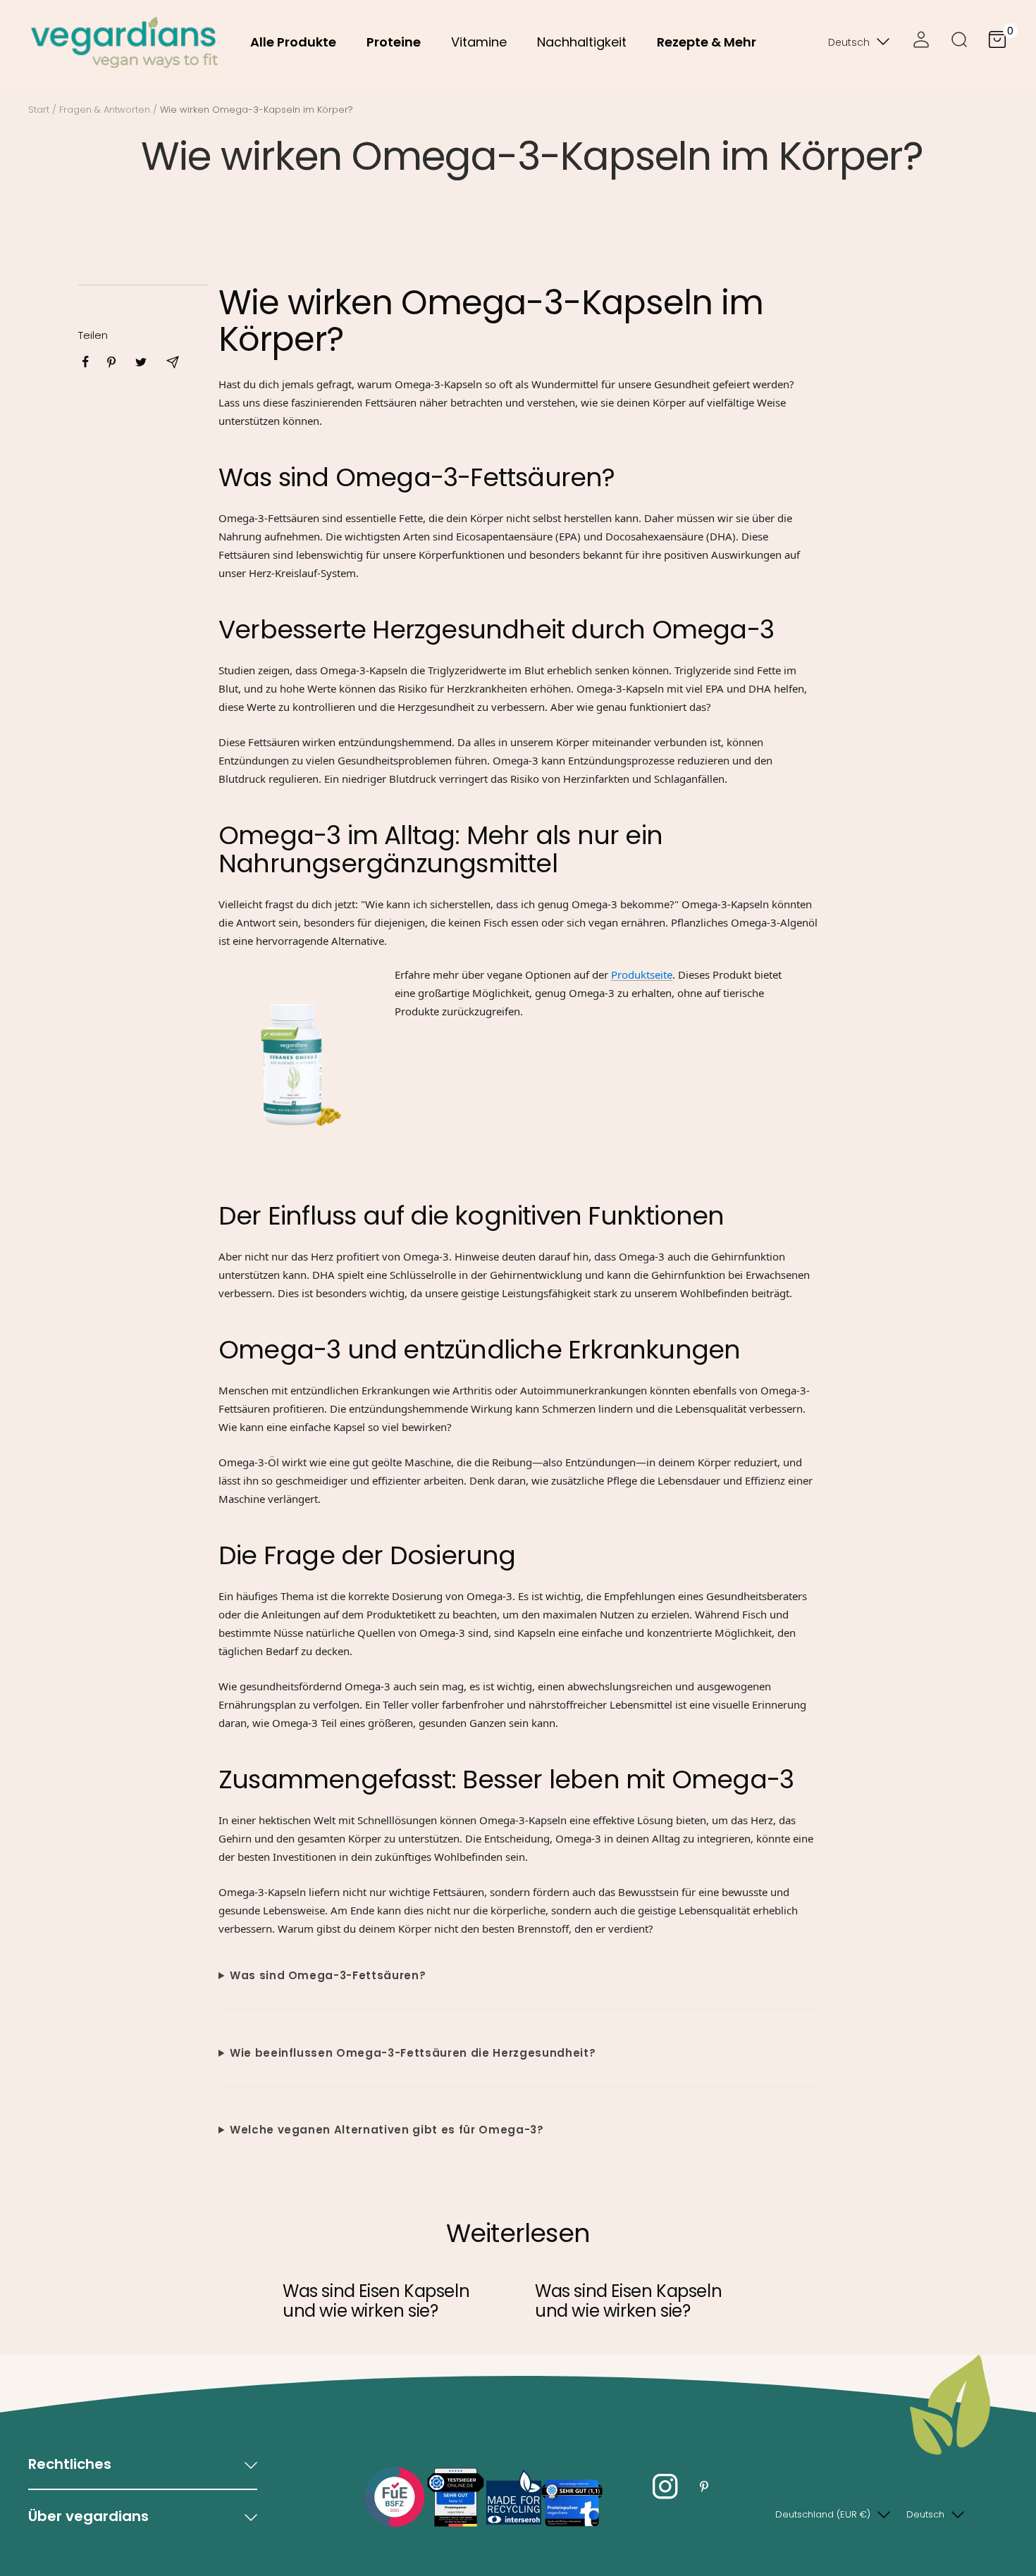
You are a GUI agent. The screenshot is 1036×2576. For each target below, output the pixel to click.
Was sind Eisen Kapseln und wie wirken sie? (376, 2301)
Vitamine (479, 42)
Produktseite (642, 974)
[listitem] (86, 362)
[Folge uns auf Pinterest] (704, 2487)
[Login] (921, 42)
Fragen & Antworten (105, 110)
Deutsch (849, 42)
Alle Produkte (293, 42)
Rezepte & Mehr (707, 42)
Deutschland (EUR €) (823, 2514)
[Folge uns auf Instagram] (665, 2487)
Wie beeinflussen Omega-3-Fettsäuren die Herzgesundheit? (413, 2053)
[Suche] (959, 42)
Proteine (394, 42)
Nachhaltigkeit (582, 42)
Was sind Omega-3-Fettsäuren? (328, 1975)
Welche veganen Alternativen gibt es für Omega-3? (387, 2130)
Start (39, 110)
